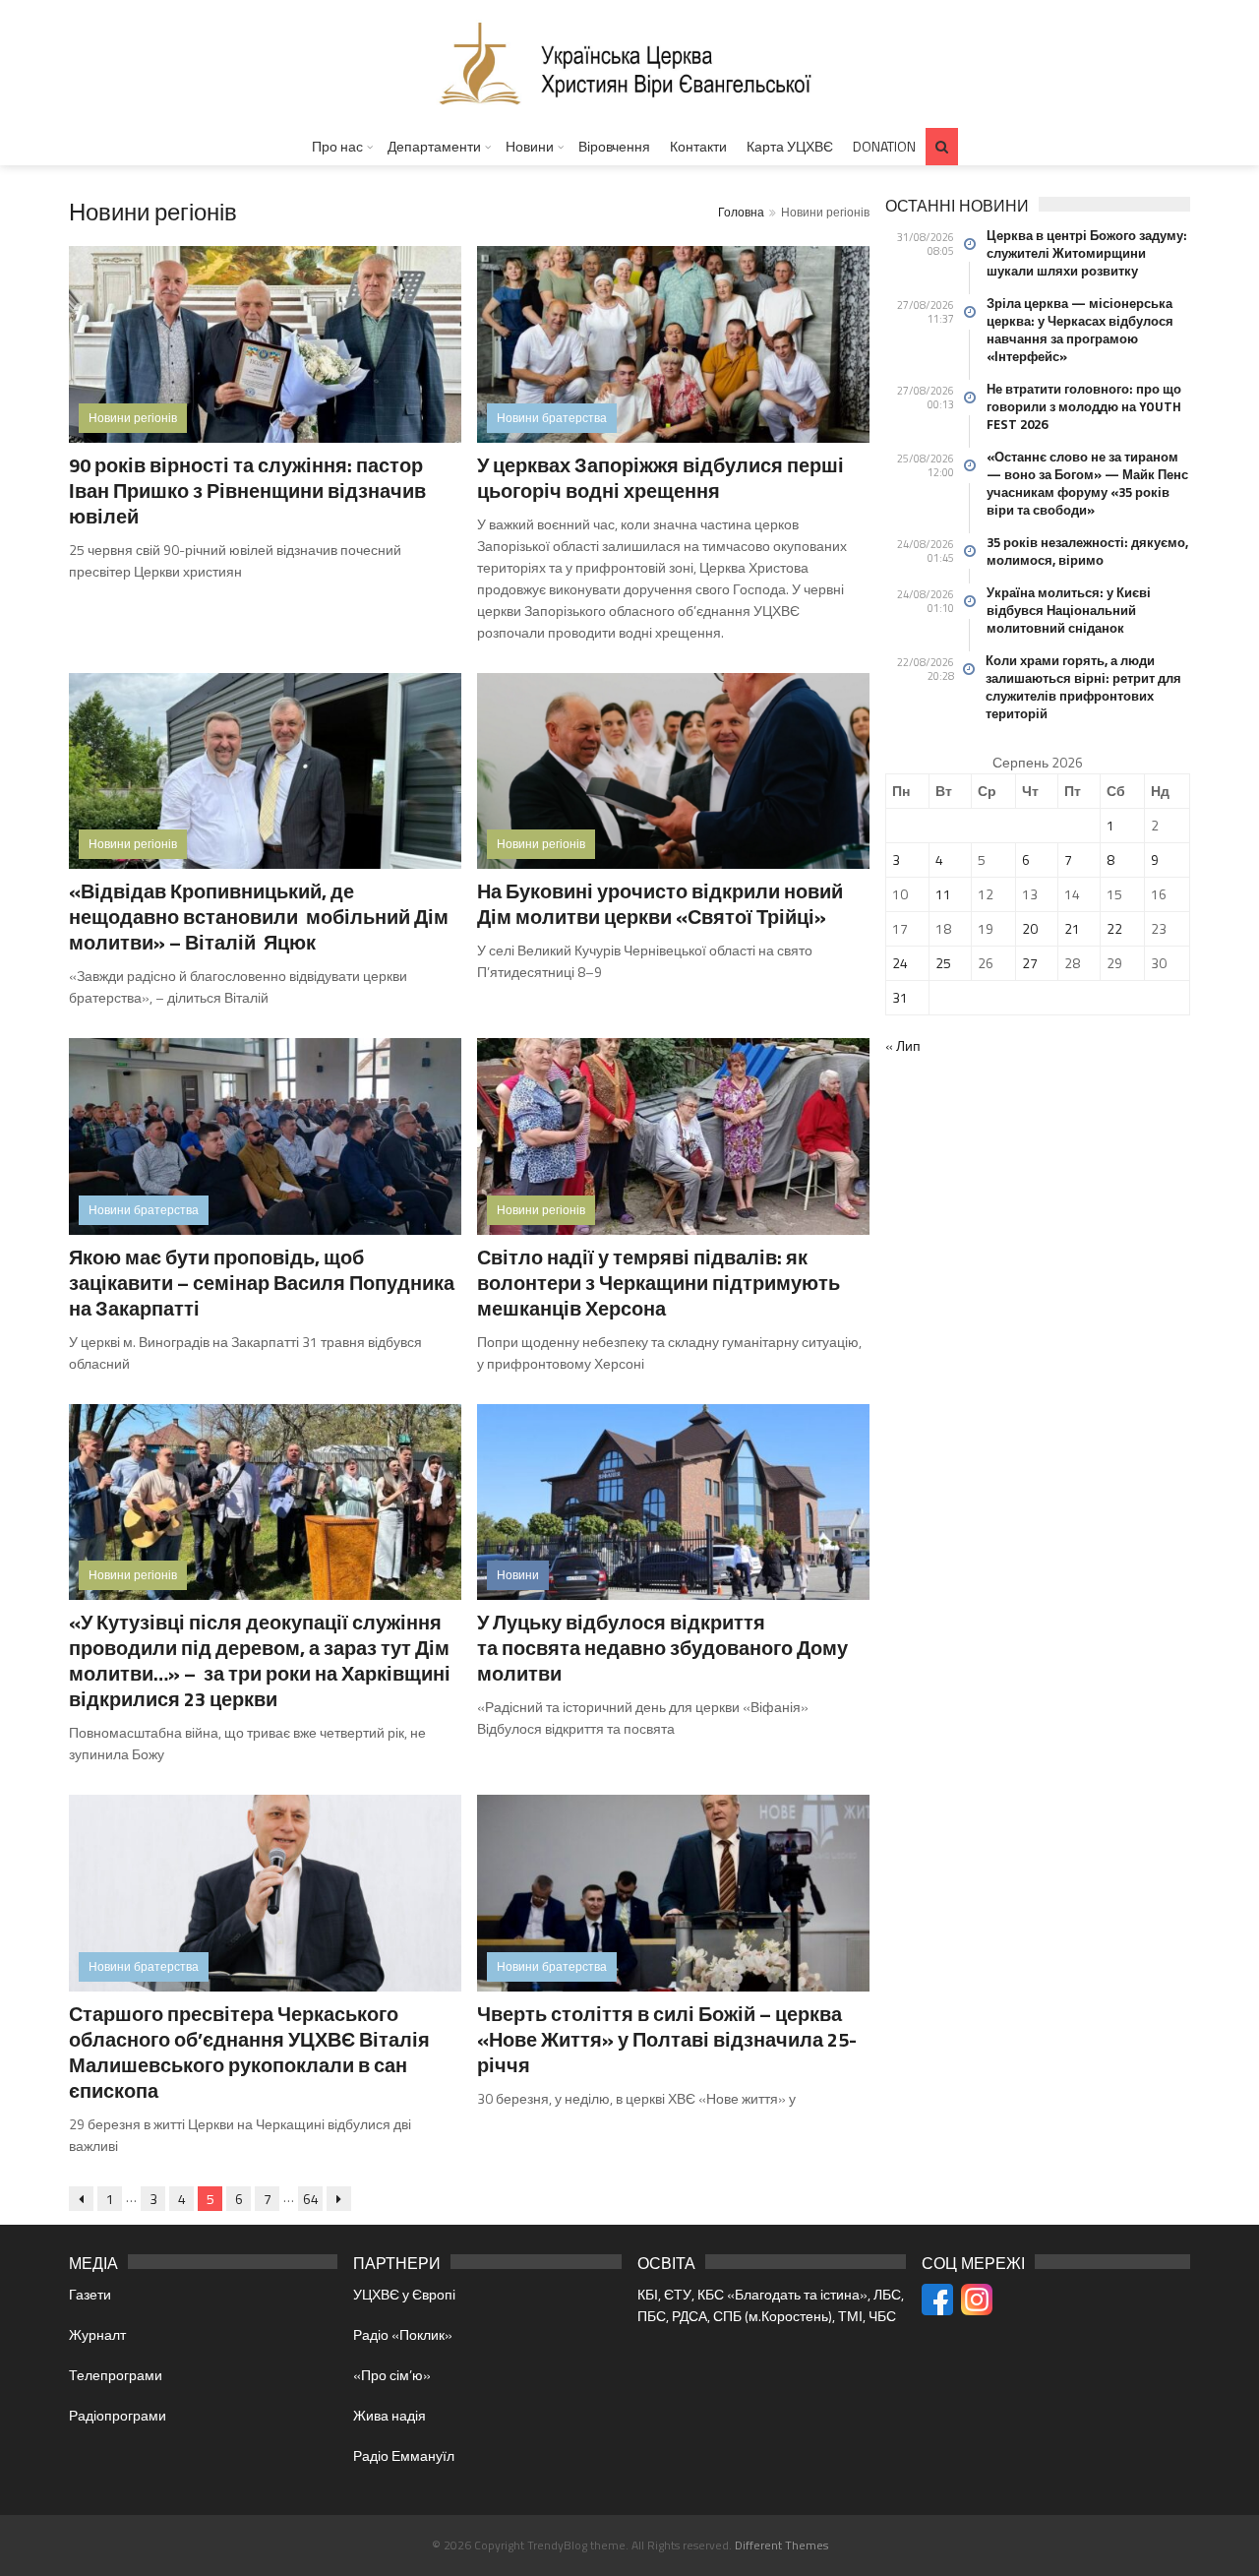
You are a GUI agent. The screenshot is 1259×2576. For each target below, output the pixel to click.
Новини (530, 146)
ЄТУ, (681, 2294)
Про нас (337, 146)
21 (1072, 928)
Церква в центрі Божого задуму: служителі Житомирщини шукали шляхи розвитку (1087, 253)
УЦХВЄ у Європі (404, 2294)
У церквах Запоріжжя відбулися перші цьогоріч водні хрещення (660, 478)
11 (943, 894)
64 (311, 2199)
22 (1114, 928)
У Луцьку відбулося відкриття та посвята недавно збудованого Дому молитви (662, 1648)
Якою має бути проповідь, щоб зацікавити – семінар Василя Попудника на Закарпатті (262, 1283)
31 (900, 997)
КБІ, (651, 2294)
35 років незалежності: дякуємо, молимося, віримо (1087, 551)
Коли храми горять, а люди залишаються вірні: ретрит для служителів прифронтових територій (1083, 687)
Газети (90, 2294)
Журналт (97, 2334)
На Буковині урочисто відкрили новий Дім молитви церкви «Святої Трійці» (660, 904)
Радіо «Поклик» (403, 2334)
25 (943, 963)
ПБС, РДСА (672, 2316)
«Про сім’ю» (392, 2375)
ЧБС (882, 2316)
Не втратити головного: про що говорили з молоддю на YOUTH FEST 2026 (1084, 406)
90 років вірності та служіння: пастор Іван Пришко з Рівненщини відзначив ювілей (247, 491)
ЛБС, (889, 2294)
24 (900, 963)
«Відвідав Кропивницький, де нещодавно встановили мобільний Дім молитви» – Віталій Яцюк (259, 917)
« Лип (903, 1045)
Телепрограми (116, 2375)
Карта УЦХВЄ (790, 146)
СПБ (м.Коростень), (776, 2316)
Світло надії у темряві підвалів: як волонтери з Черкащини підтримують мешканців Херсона (659, 1283)
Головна (741, 212)
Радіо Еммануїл (404, 2455)
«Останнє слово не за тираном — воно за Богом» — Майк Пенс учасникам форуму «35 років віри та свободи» (1087, 483)
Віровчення (614, 146)
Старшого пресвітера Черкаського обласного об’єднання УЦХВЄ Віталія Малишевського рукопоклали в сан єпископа (249, 2052)
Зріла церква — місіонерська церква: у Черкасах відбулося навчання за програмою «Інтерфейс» (1080, 330)
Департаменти (434, 146)
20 (1030, 928)
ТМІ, (853, 2316)
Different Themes (781, 2545)
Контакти (698, 146)
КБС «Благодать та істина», (785, 2294)
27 (1030, 963)
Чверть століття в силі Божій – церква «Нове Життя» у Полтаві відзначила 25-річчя (667, 2039)
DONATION (884, 146)
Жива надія (390, 2415)
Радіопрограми (118, 2415)
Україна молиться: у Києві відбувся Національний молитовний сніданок (1069, 610)
